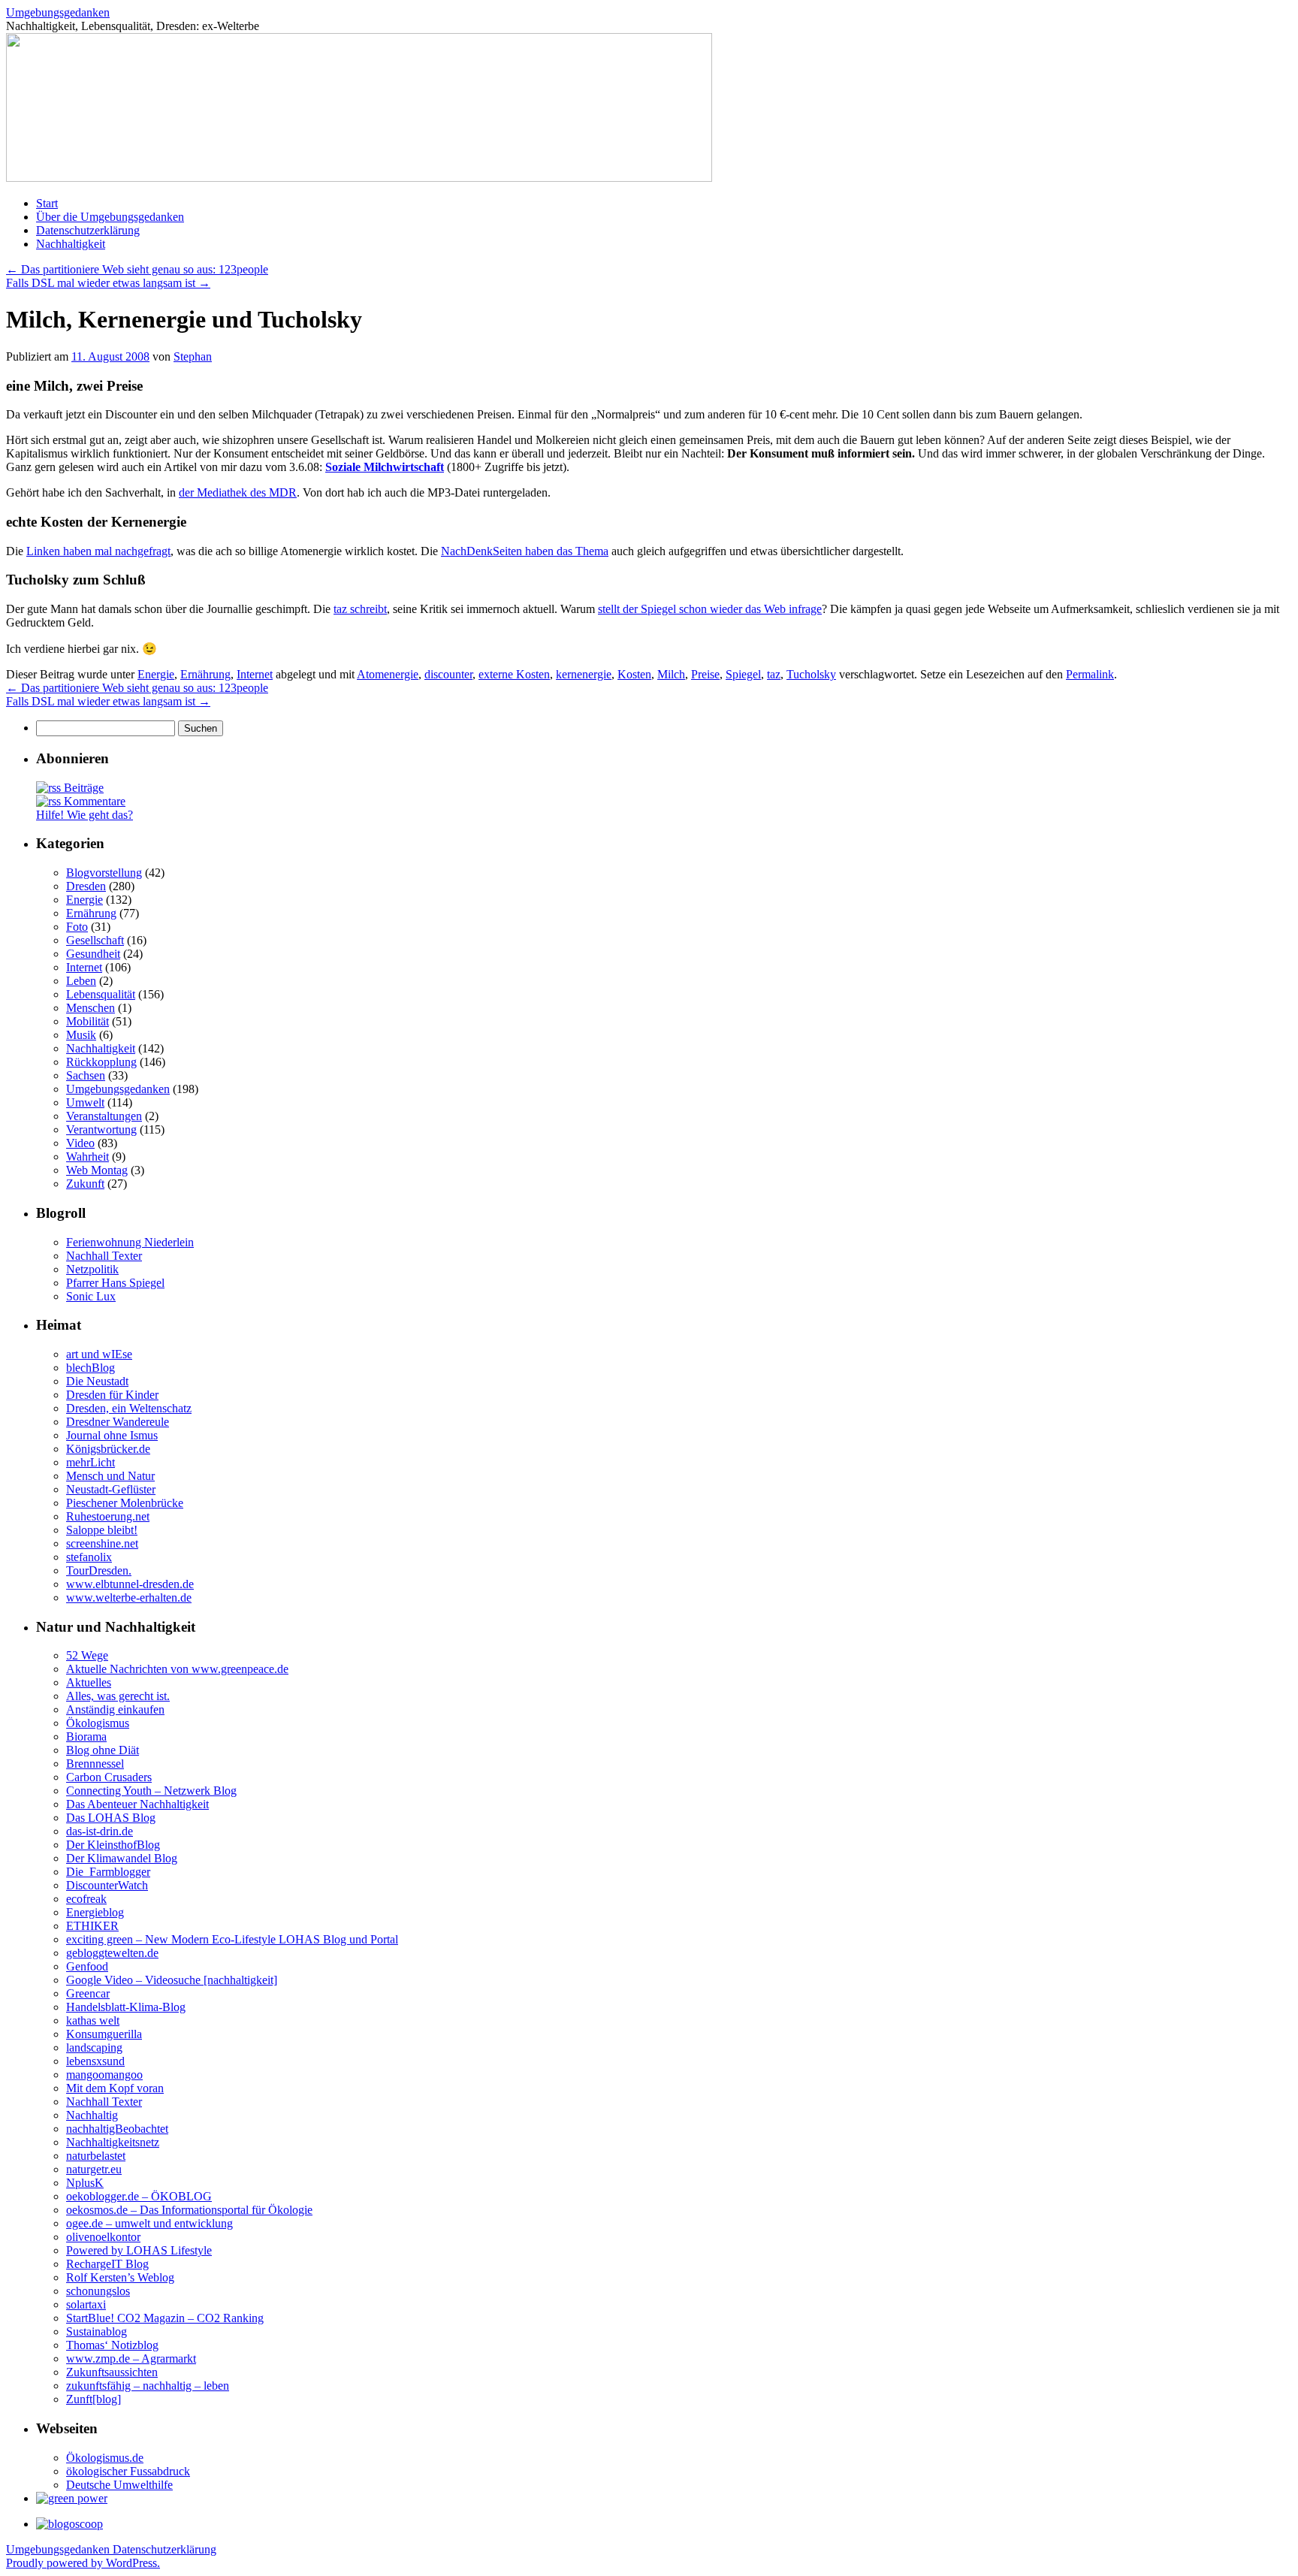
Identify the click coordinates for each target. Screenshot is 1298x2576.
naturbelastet (96, 2156)
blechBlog (91, 1368)
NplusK (85, 2183)
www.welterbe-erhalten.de (129, 1598)
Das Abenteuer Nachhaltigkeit (137, 1804)
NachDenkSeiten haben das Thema (525, 551)
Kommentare (93, 801)
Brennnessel (95, 1764)
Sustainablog (97, 2331)
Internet (255, 674)
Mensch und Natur (110, 1476)
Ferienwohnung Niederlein (130, 1242)
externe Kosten (514, 674)
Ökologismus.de (105, 2458)
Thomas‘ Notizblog (112, 2345)
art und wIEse (99, 1354)
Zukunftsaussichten (112, 2372)
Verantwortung (101, 1129)
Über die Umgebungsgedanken (110, 217)
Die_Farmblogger (108, 1872)
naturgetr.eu (94, 2169)
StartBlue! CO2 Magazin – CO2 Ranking (165, 2318)
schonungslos (98, 2291)
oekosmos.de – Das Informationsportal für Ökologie (189, 2210)
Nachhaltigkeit (71, 244)
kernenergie (584, 674)
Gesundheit (93, 954)
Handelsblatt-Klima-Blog (126, 2007)
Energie (156, 674)
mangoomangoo (104, 2075)
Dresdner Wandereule (118, 1422)
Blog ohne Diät (103, 1750)
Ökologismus (98, 1723)
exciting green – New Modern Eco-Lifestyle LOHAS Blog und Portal (232, 1939)
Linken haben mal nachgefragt (98, 551)
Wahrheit (88, 1157)
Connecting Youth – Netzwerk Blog (151, 1791)
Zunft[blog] (94, 2399)
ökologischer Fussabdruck (128, 2471)
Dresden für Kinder (112, 1395)
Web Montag (97, 1170)
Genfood (87, 1966)
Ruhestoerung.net (108, 1516)
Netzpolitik (92, 1269)
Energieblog (95, 1912)
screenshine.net (102, 1543)
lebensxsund (95, 2061)
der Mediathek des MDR (238, 492)
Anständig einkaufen (115, 1709)
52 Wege (87, 1655)
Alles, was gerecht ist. (118, 1696)
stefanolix (89, 1557)
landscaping (94, 2048)
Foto (77, 927)
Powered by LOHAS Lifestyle (139, 2250)
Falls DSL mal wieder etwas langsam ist (108, 283)
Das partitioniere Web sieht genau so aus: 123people (137, 269)
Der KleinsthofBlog (113, 1845)
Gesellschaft (95, 940)
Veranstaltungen (104, 1116)
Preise (705, 674)
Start (47, 203)
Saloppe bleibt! (102, 1530)
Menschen (91, 1008)
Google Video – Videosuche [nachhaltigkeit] (172, 1980)
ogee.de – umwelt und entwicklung (149, 2223)
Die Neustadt (97, 1381)
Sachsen (86, 1075)
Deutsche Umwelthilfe (119, 2485)
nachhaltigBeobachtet (117, 2129)
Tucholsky (811, 674)
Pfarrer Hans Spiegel (115, 1283)
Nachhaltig (92, 2115)
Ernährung (205, 674)
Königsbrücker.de (108, 1449)
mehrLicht (91, 1462)
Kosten (634, 674)
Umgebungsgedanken (58, 12)
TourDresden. (99, 1570)
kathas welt (93, 2020)
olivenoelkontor (103, 2237)
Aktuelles (89, 1682)
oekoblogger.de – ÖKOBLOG (139, 2196)
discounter (448, 674)
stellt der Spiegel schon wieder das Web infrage (710, 609)
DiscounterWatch (107, 1885)
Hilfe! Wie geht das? (85, 815)
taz (774, 674)
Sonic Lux (91, 1296)
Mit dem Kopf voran (115, 2088)
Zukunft (85, 1184)
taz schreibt (360, 609)
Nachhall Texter (104, 1256)
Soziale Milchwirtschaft (385, 467)
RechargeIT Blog (107, 2264)
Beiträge (82, 788)
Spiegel (743, 674)
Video (80, 1143)
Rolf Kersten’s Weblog (120, 2277)
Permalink (1090, 674)
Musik (81, 1035)
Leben (81, 981)
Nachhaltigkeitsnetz (113, 2142)
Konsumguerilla (104, 2034)
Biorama (86, 1736)
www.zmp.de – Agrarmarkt (131, 2359)
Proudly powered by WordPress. (83, 2563)
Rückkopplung (101, 1062)
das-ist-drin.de (100, 1831)
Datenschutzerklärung (88, 230)
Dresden (86, 886)
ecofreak (86, 1899)
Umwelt (85, 1102)
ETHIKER (92, 1926)
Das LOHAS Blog (111, 1818)
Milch (671, 674)
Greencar (88, 1993)
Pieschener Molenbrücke (125, 1503)
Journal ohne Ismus (112, 1435)
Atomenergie (388, 674)
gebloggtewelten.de (112, 1953)
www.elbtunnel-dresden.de (130, 1584)
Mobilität (88, 1021)
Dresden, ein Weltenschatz (129, 1408)
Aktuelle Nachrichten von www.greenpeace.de (177, 1669)
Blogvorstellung (104, 873)
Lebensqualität (101, 994)
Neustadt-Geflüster (111, 1489)
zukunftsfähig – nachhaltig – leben (148, 2386)
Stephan (193, 356)
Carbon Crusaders (109, 1777)
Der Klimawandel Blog (122, 1858)
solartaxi (86, 2304)
